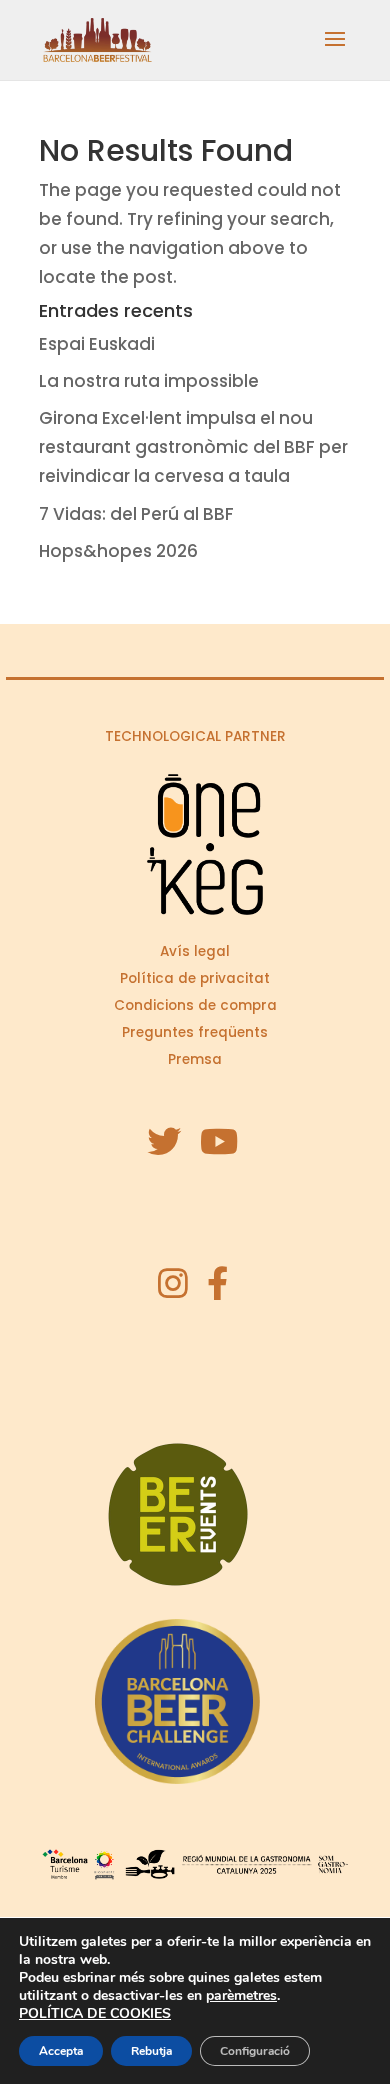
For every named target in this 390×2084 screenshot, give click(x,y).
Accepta (61, 2051)
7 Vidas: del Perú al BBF (136, 514)
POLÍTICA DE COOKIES (95, 2013)
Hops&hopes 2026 (118, 551)
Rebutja (151, 2051)
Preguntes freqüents (195, 1032)
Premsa (195, 1059)
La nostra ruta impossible (149, 381)
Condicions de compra (195, 1005)
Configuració (255, 2051)
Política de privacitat (195, 978)
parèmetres (241, 1996)
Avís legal (195, 951)
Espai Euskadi (97, 344)
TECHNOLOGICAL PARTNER (195, 736)
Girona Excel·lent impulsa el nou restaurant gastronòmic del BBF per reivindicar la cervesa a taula (193, 447)
